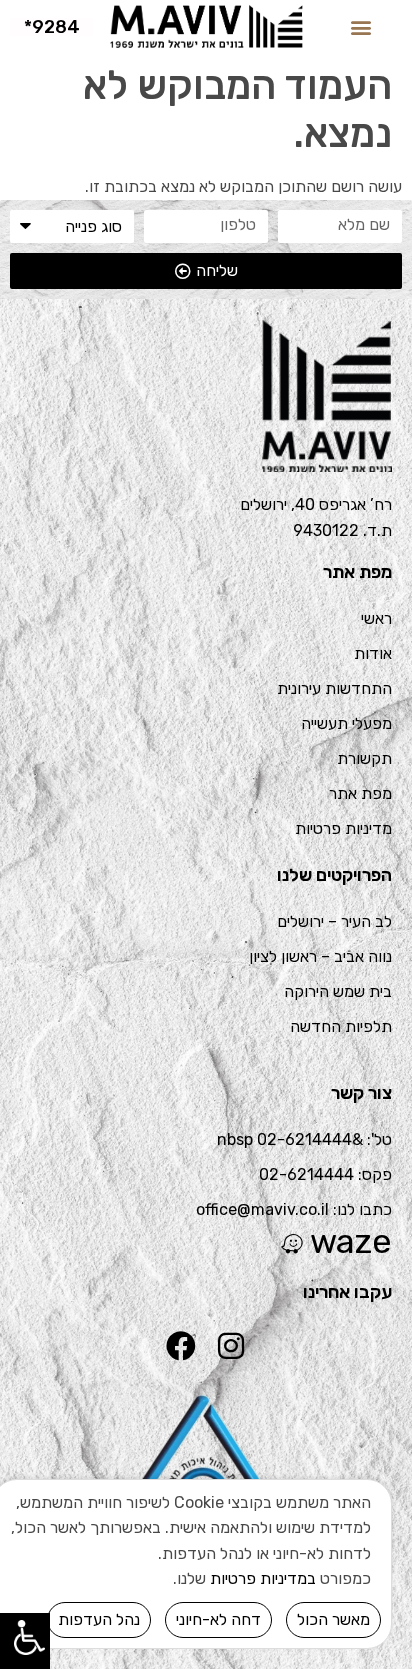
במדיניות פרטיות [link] (263, 1578)
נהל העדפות (99, 1619)
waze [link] (351, 1241)
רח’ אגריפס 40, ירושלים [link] (316, 504)
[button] (360, 26)
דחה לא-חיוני (218, 1619)
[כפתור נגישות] (25, 1636)
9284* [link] (52, 27)
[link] (206, 26)
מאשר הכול (333, 1619)
